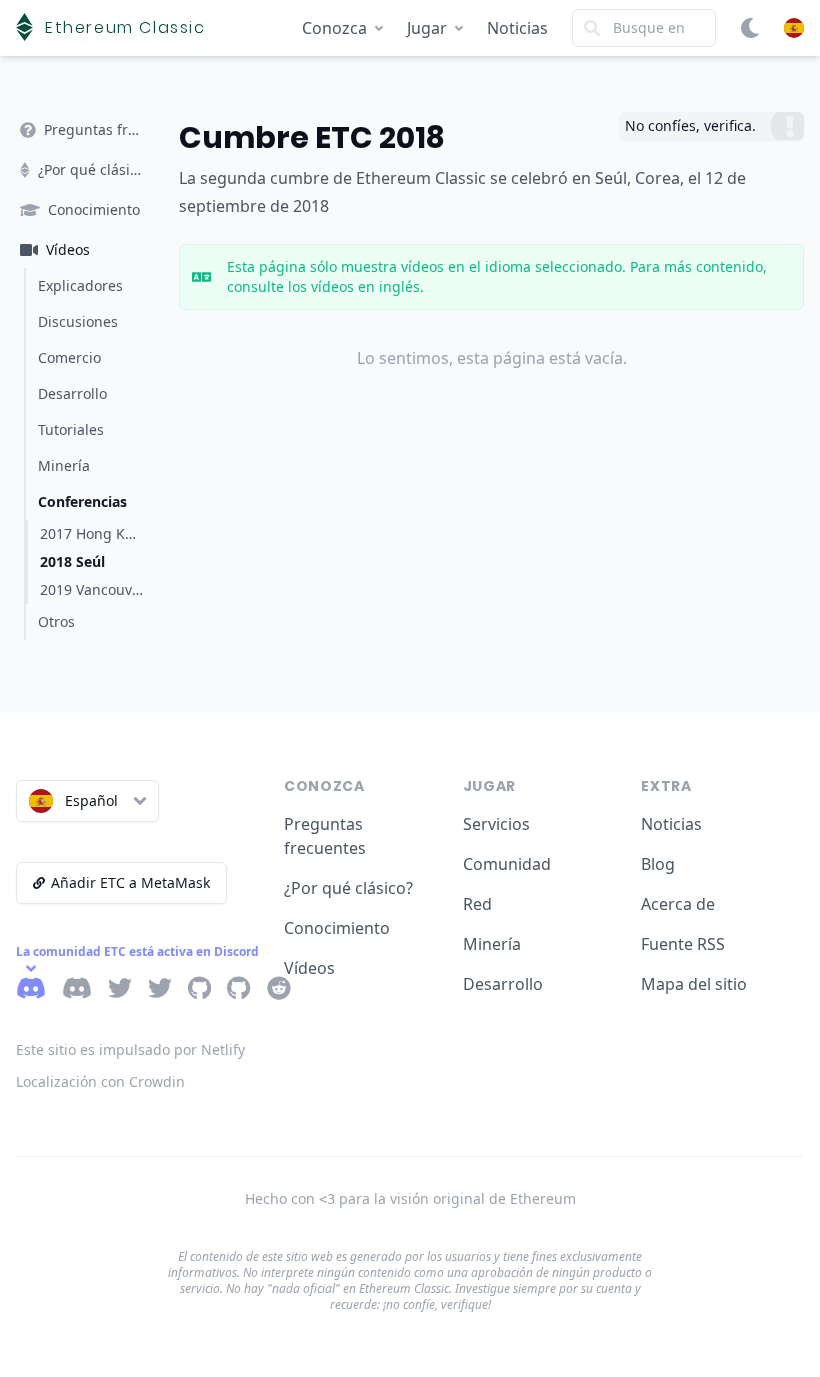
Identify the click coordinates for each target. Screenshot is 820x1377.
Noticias (517, 28)
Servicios (496, 824)
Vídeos (309, 968)
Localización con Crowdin (100, 1081)
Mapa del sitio (694, 984)
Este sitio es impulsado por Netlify (130, 1049)
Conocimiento (337, 928)
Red (477, 904)
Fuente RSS (683, 944)
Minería (492, 944)
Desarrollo (503, 984)
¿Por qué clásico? (348, 888)
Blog (658, 864)
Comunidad (507, 864)
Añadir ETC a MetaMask (130, 882)
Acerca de (678, 904)
